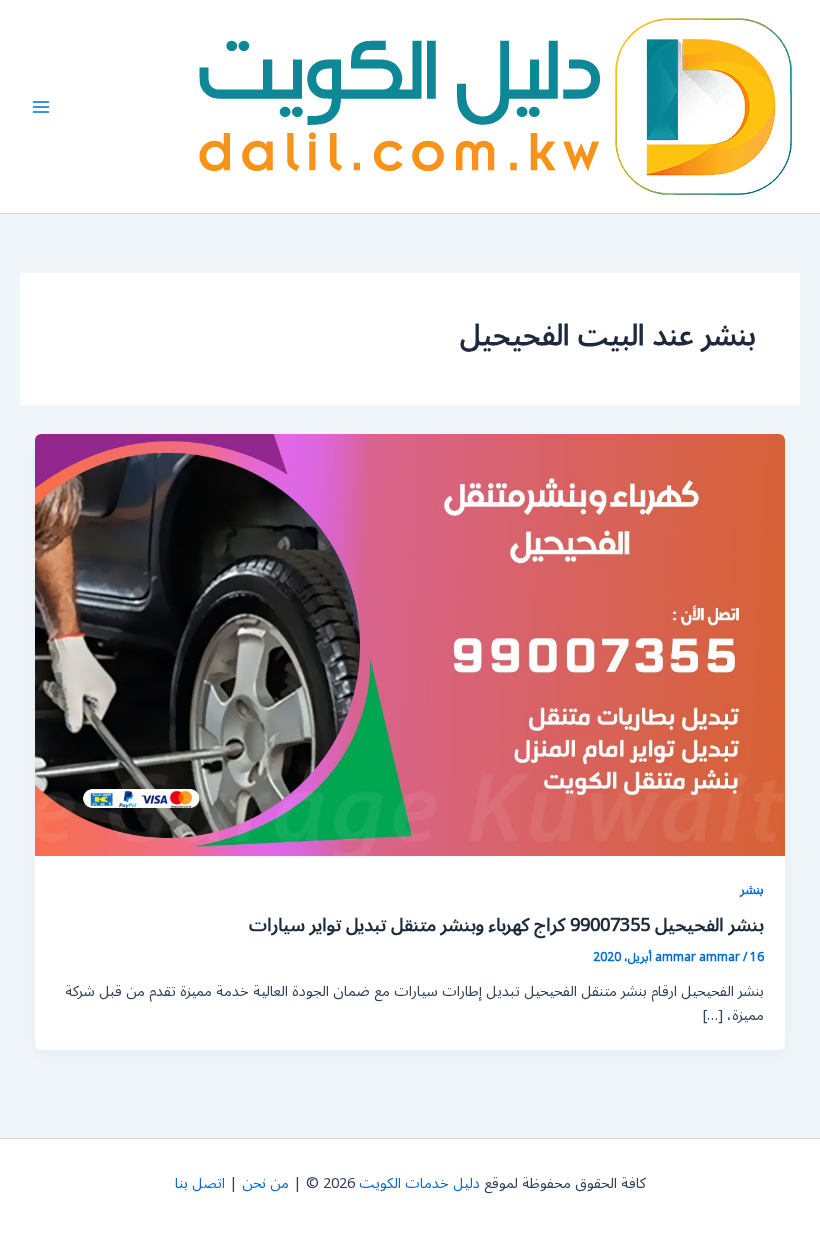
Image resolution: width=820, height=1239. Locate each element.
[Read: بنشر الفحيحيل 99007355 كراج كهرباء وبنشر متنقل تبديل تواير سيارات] (410, 644)
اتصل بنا (200, 1183)
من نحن (265, 1183)
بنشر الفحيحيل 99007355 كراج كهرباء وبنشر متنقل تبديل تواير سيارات (506, 925)
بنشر (752, 889)
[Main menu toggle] (41, 107)
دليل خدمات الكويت (419, 1183)
